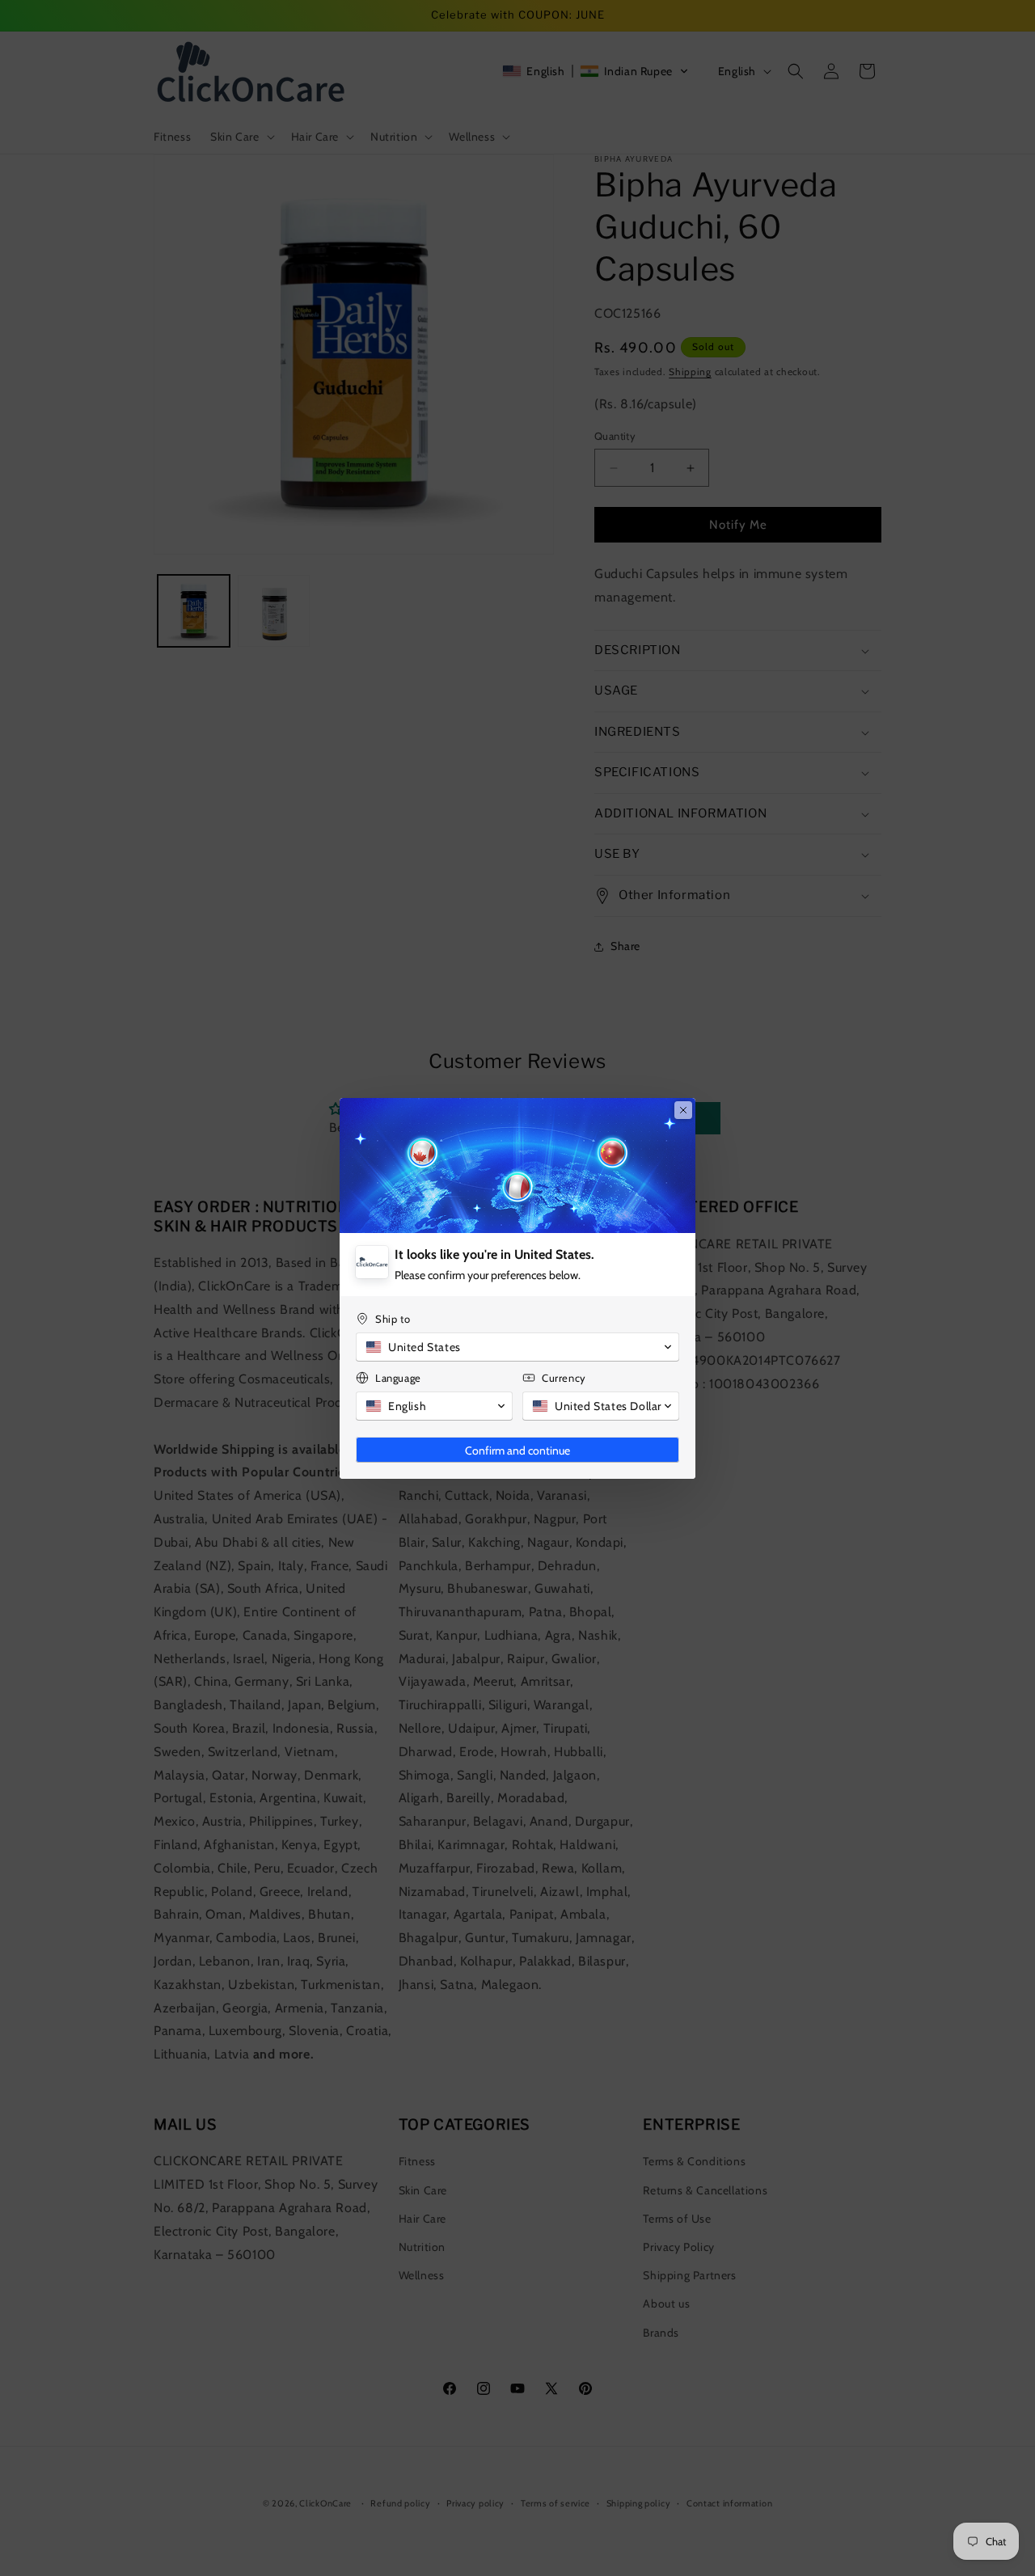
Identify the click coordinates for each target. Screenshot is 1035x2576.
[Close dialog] (683, 1110)
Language (398, 1378)
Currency (564, 1378)
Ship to (393, 1319)
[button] (517, 1347)
